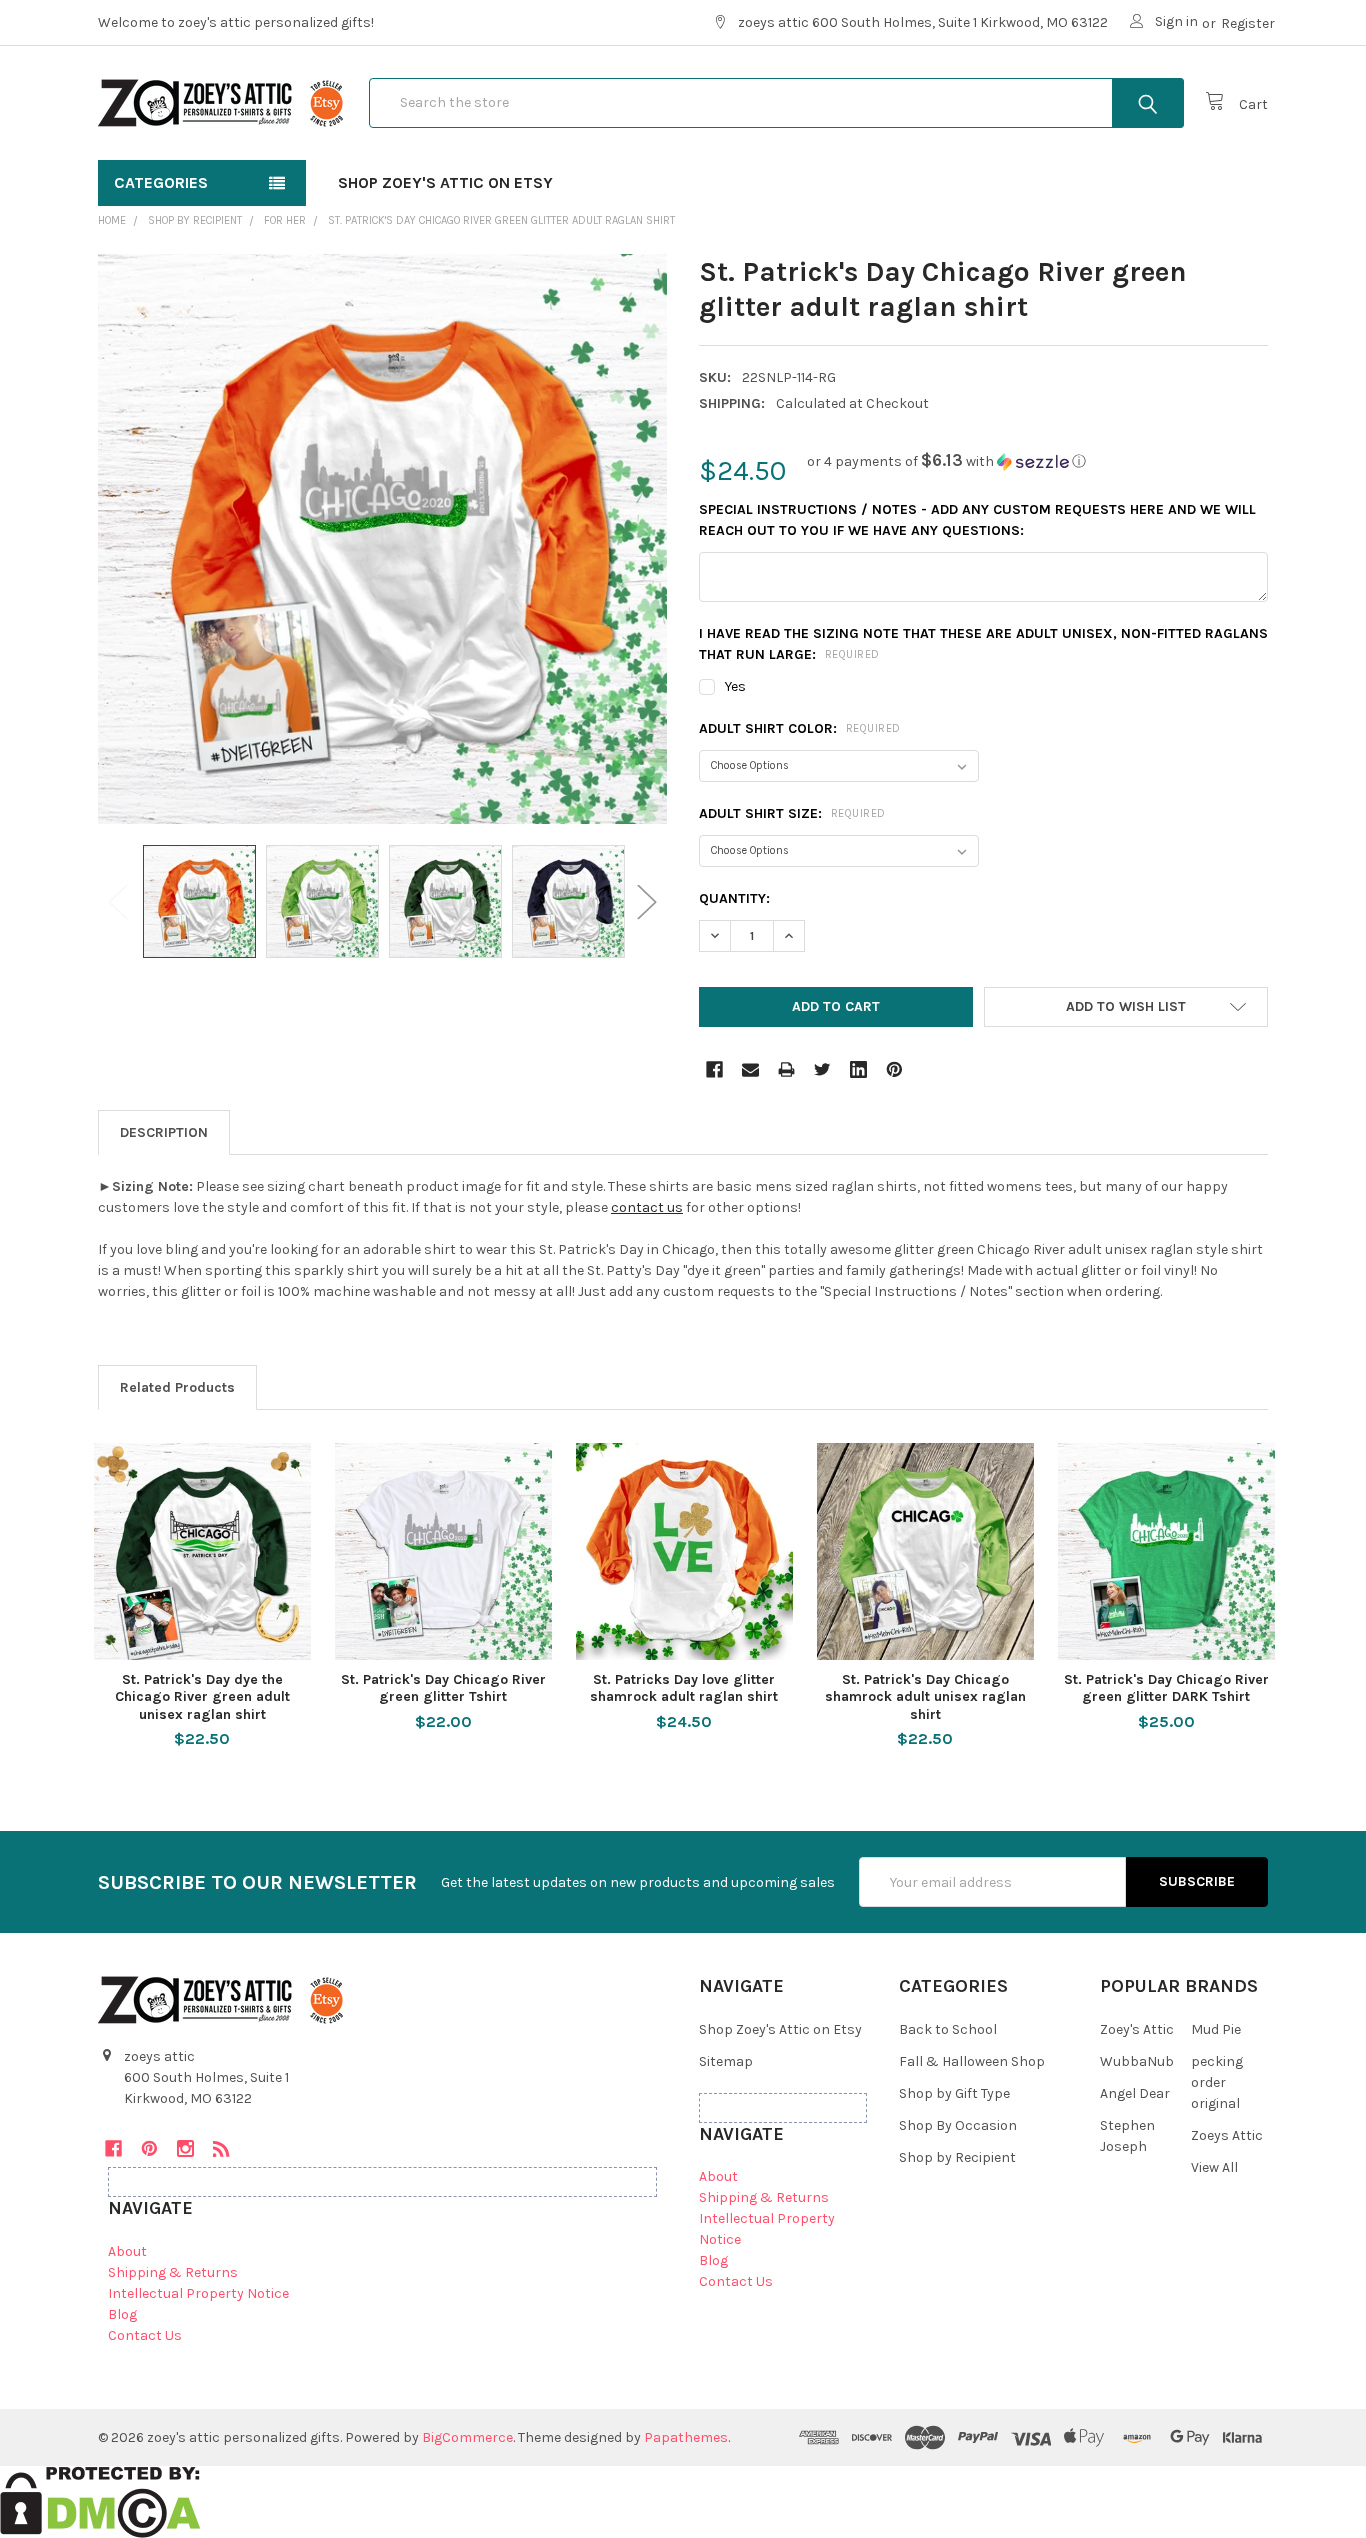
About (127, 2251)
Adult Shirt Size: (792, 813)
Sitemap (726, 2061)
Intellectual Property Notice (198, 2293)
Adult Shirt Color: (800, 728)
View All (1214, 2167)
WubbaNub (1137, 2061)
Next (647, 901)
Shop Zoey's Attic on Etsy (445, 182)
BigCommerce (467, 2437)
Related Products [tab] (177, 1387)
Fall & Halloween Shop (972, 2061)
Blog (122, 2314)
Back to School (948, 2029)
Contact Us (145, 2335)
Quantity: (734, 898)
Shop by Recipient (957, 2157)
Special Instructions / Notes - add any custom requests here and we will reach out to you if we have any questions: (977, 520)
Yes (735, 686)
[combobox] (776, 103)
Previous (118, 901)
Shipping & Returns (173, 2272)
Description (164, 1132)
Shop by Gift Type (954, 2093)
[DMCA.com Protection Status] (100, 2500)
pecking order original (1217, 2082)
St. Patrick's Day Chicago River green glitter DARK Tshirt (1166, 1688)
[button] (946, 461)
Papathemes (686, 2437)
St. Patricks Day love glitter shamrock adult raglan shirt (684, 1688)
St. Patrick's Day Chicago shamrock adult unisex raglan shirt (925, 1697)
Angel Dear (1135, 2093)
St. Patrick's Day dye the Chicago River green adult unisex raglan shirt (202, 1697)
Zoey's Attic (1137, 2029)
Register (1248, 23)
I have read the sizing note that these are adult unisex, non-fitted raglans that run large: (983, 644)
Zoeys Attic (1227, 2135)
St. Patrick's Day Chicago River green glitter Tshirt (443, 1688)
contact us (647, 1207)
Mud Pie (1216, 2029)
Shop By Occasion (958, 2125)
